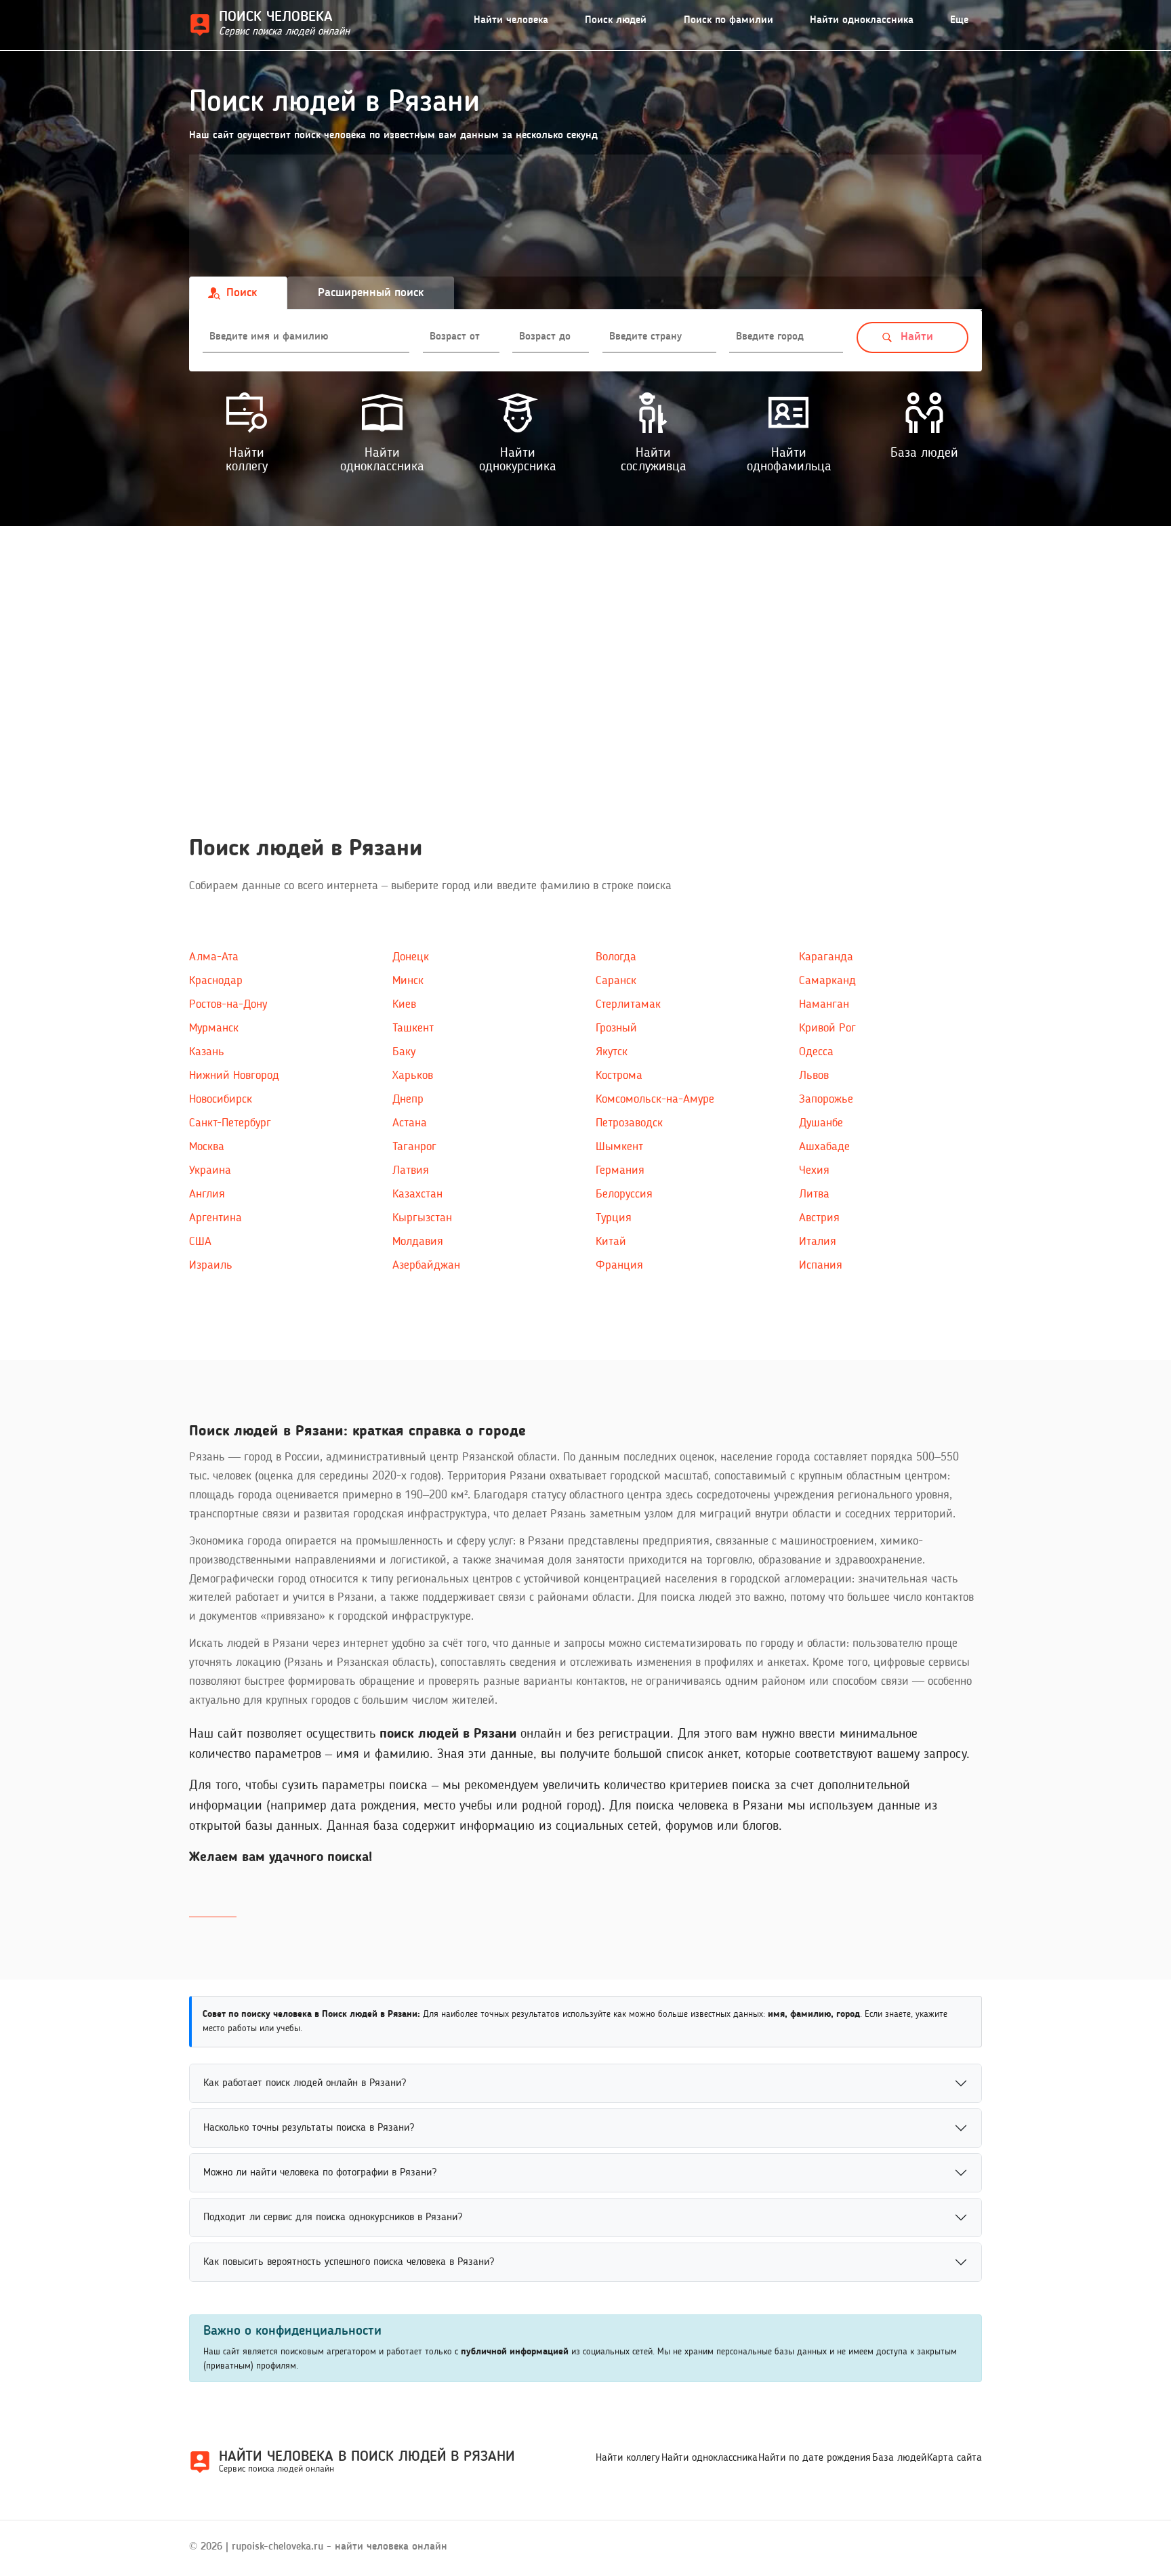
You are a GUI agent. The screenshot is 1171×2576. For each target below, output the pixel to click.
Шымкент (619, 1147)
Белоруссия (624, 1194)
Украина (210, 1170)
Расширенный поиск (371, 293)
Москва (207, 1147)
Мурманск (214, 1028)
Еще (959, 20)
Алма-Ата (214, 957)
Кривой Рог (827, 1028)
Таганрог (414, 1147)
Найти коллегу (628, 2458)
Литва (814, 1194)
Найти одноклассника (862, 20)
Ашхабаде (824, 1147)
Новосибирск (221, 1099)
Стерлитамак (628, 1004)
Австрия (819, 1218)
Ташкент (413, 1028)
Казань (207, 1052)
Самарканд (827, 981)
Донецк (411, 957)
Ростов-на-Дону (228, 1004)
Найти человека (511, 20)
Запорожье (826, 1099)
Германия (620, 1170)
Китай (611, 1242)
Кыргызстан (422, 1218)
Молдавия (418, 1242)
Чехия (814, 1170)
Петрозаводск (629, 1123)
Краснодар (216, 981)
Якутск (612, 1052)
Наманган (824, 1004)
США (200, 1242)
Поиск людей (616, 20)
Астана (410, 1123)
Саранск (616, 981)
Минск (408, 981)
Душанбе (821, 1123)
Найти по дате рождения (815, 2458)
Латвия (411, 1170)
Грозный (616, 1028)
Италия (818, 1242)
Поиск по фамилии (728, 20)
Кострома (619, 1076)
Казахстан (417, 1194)
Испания (821, 1265)
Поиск (242, 293)
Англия (207, 1194)
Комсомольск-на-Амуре (655, 1099)
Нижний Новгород (234, 1076)
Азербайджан (426, 1265)
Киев (404, 1004)
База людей (899, 2458)
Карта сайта (954, 2458)
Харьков (413, 1076)
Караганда (826, 957)
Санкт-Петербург (230, 1123)
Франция (619, 1265)
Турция (614, 1218)
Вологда (616, 957)
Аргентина (215, 1218)
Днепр (408, 1099)
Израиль (211, 1265)
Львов (814, 1076)
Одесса (816, 1052)
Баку (404, 1052)
